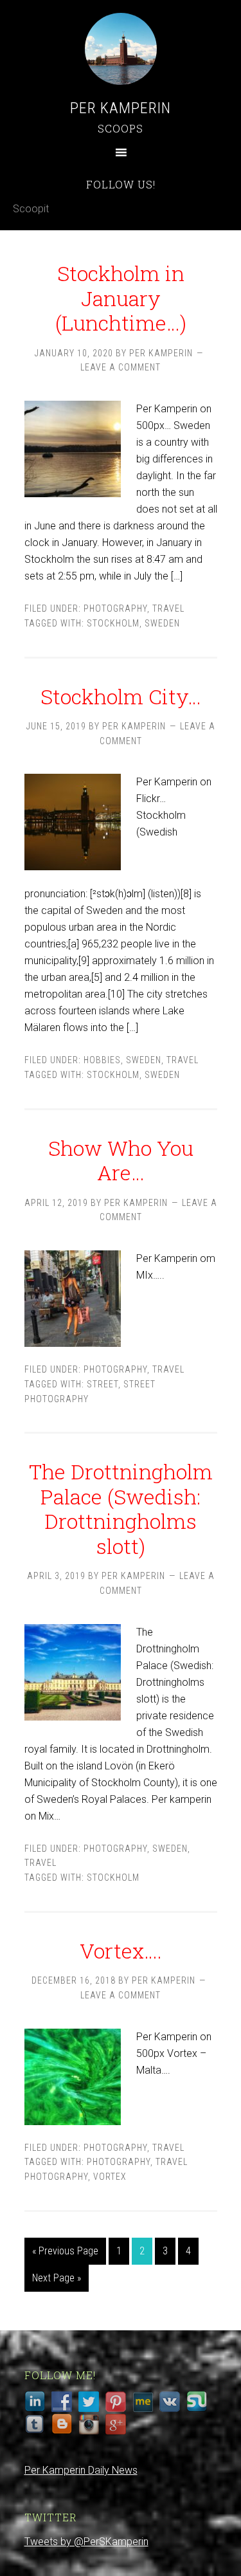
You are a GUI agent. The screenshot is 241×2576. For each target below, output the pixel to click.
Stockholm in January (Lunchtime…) (121, 298)
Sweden (144, 1060)
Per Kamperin (121, 108)
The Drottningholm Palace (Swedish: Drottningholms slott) (121, 1508)
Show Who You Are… (121, 1160)
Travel (168, 608)
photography (119, 2162)
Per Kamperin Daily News (81, 2470)
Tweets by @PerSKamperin (86, 2542)
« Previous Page (65, 2251)
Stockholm (113, 623)
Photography (115, 608)
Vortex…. (121, 1950)
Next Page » (57, 2278)
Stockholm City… (121, 696)
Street (103, 1384)
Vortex (110, 2177)
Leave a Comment (121, 367)
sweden (162, 623)
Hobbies (102, 1060)
